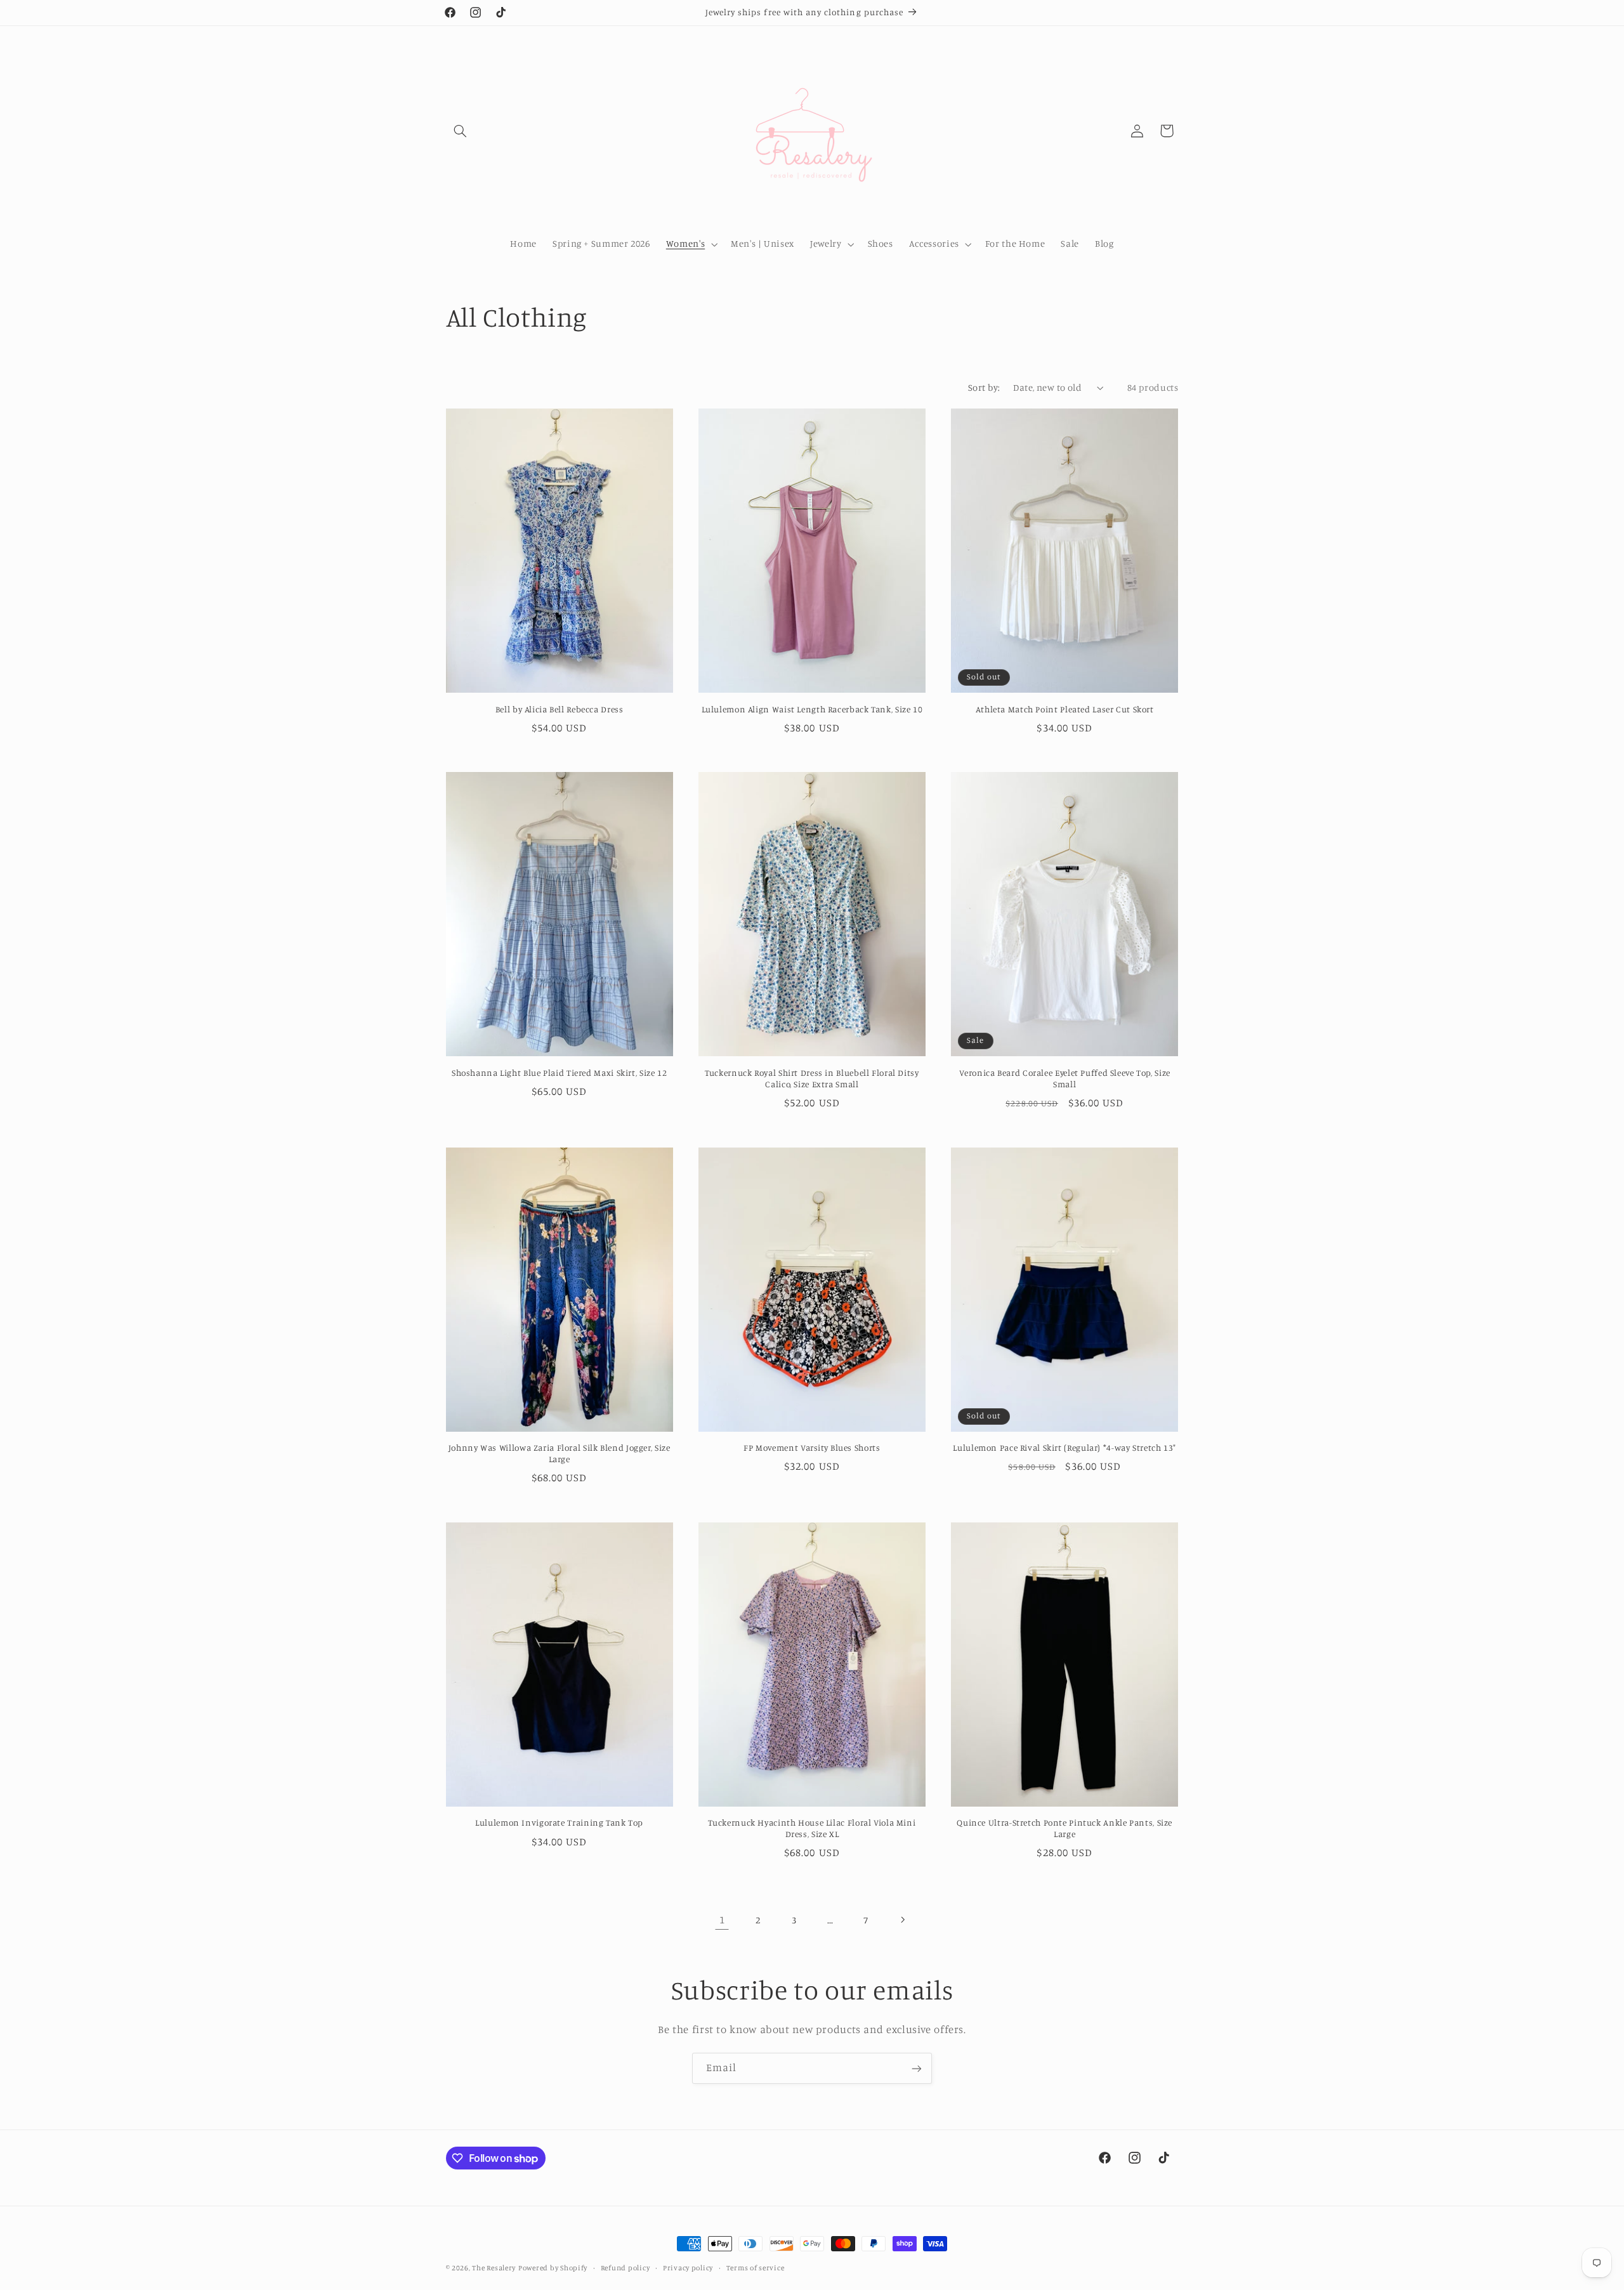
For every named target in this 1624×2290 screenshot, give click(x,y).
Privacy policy (688, 2268)
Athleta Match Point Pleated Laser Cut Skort (1065, 709)
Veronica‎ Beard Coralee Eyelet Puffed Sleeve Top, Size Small (1065, 1078)
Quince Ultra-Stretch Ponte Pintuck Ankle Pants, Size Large (1064, 1828)
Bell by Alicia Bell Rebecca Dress (560, 709)
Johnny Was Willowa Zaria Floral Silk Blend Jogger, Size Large (560, 1453)
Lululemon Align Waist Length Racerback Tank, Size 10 (812, 709)
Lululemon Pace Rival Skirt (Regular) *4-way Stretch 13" (1064, 1448)
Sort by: (984, 387)
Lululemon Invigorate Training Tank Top (559, 1822)
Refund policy (625, 2268)
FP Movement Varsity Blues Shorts (812, 1448)
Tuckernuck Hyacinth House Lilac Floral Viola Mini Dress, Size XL (812, 1828)
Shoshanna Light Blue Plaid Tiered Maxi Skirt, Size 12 (559, 1073)
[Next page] (902, 1920)
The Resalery (494, 2268)
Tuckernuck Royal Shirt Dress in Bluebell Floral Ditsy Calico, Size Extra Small (812, 1078)
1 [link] (722, 1920)
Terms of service (756, 2268)
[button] (461, 131)
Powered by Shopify (553, 2268)
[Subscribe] (917, 2068)
